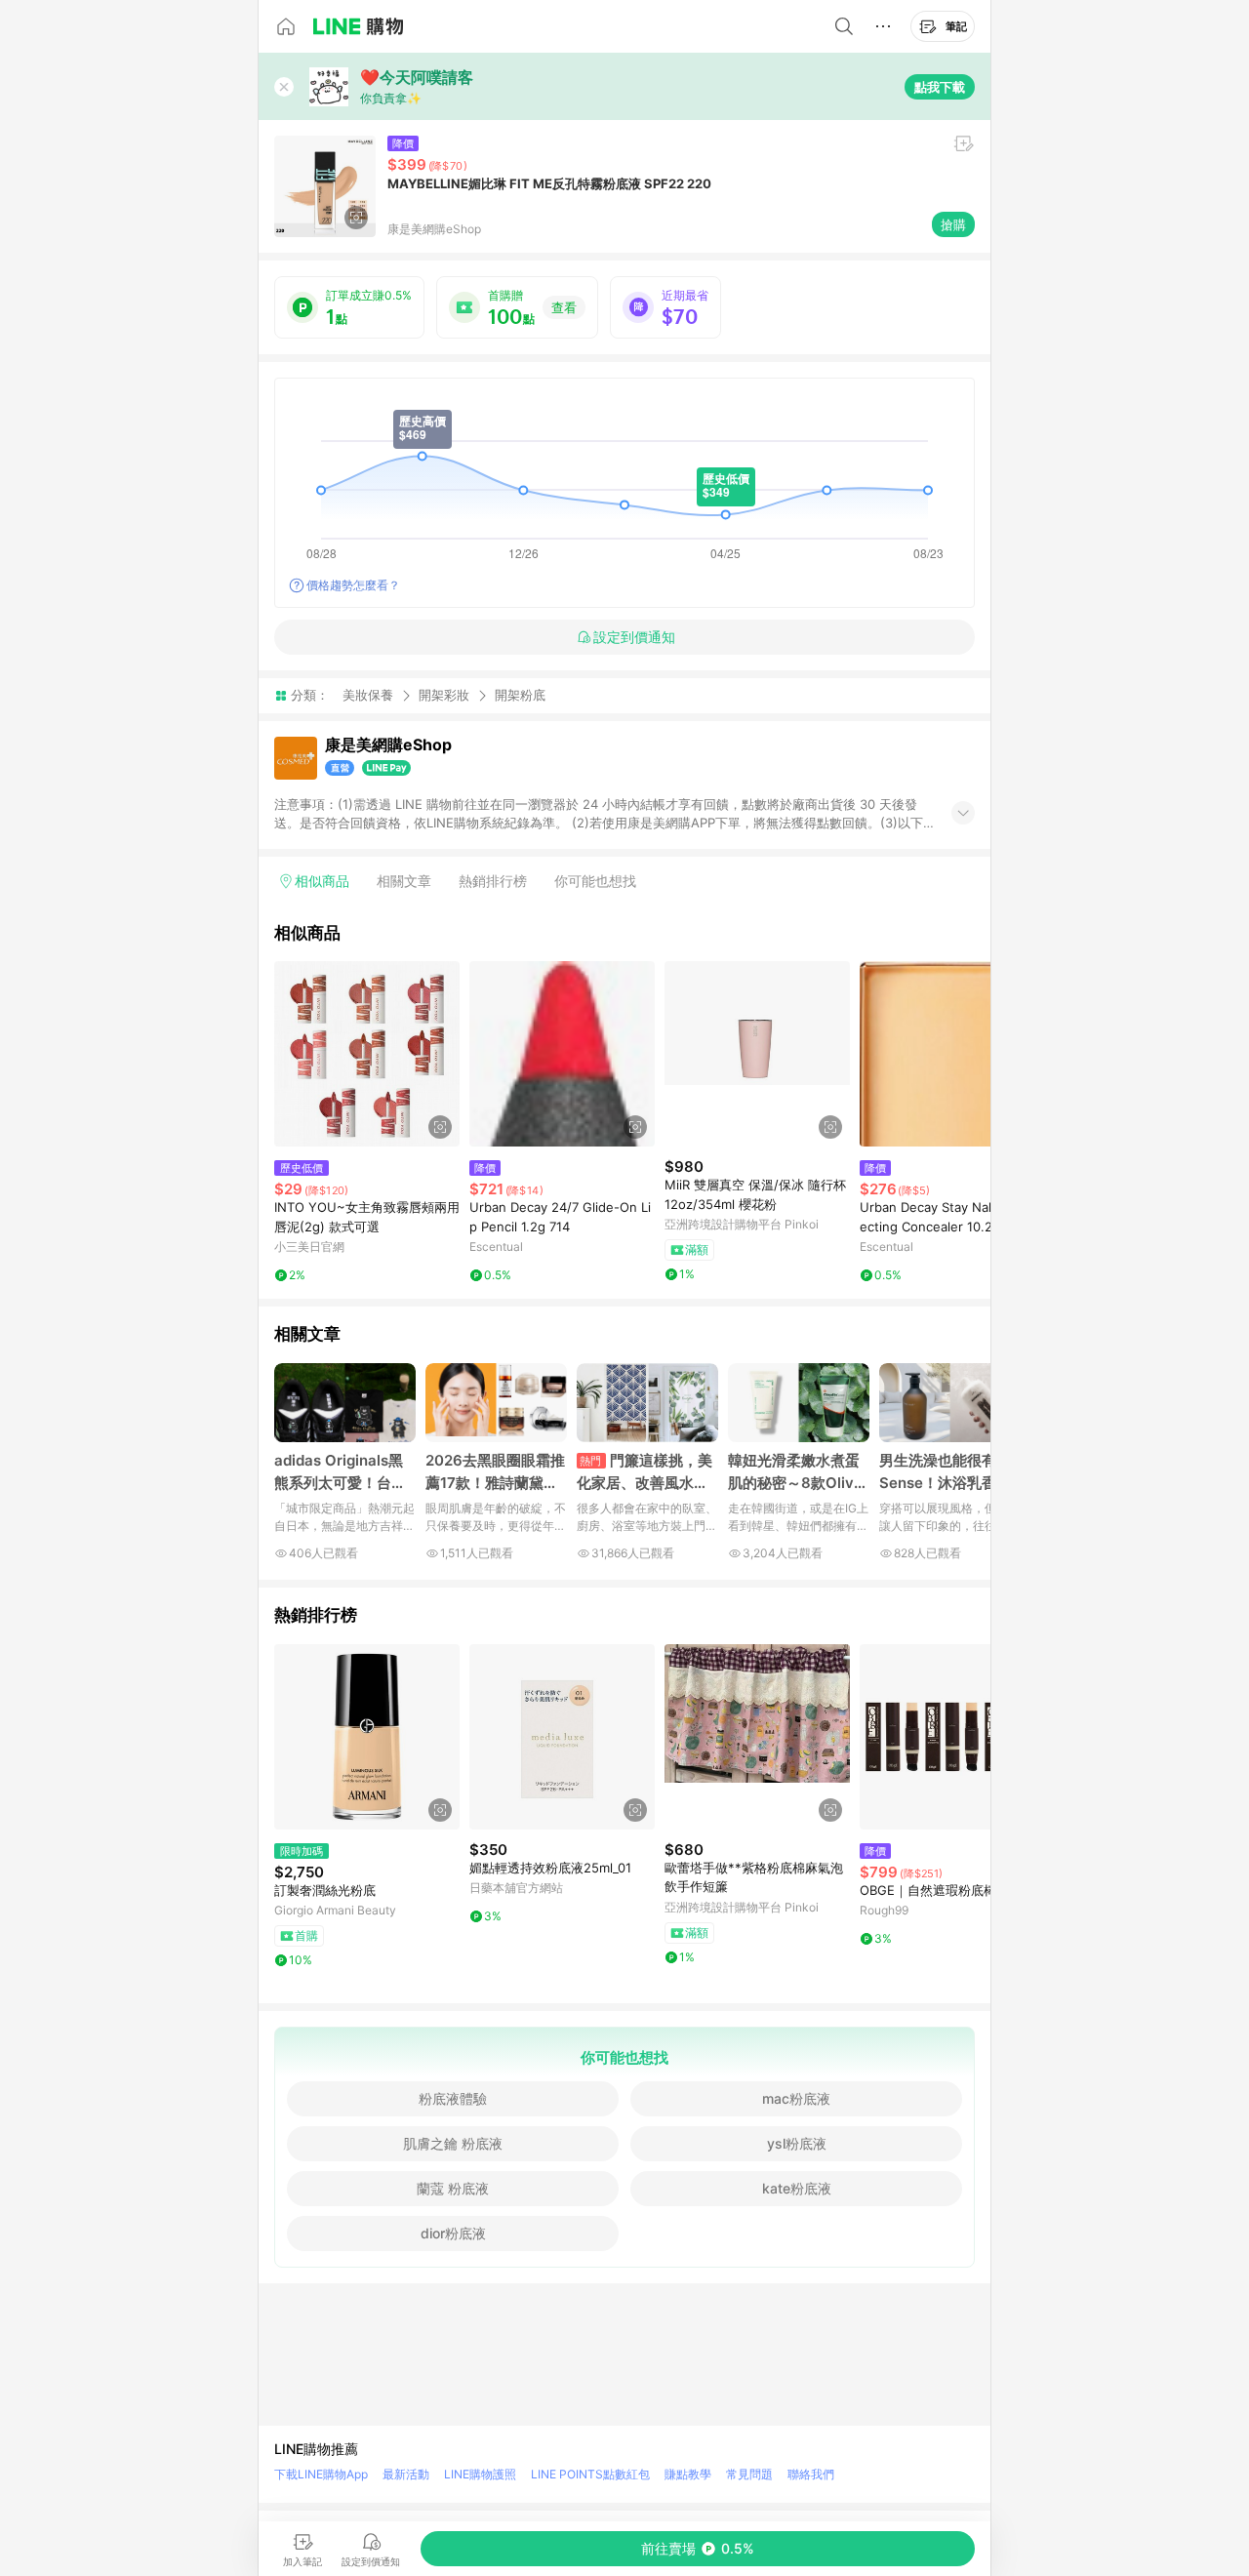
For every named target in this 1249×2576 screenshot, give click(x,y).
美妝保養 (368, 695)
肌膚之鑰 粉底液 (453, 2143)
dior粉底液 (453, 2233)
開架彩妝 (444, 695)
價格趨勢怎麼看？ (353, 585)
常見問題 (749, 2474)
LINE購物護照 (480, 2474)
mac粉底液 (796, 2098)
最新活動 (406, 2474)
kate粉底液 (797, 2188)
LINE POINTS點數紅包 (590, 2474)
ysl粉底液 (797, 2143)
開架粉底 (520, 695)
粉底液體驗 (453, 2098)
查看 (564, 307)
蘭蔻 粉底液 (453, 2188)
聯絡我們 (811, 2474)
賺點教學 (688, 2474)
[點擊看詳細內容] (367, 1054)
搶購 (953, 224)
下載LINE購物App (321, 2474)
